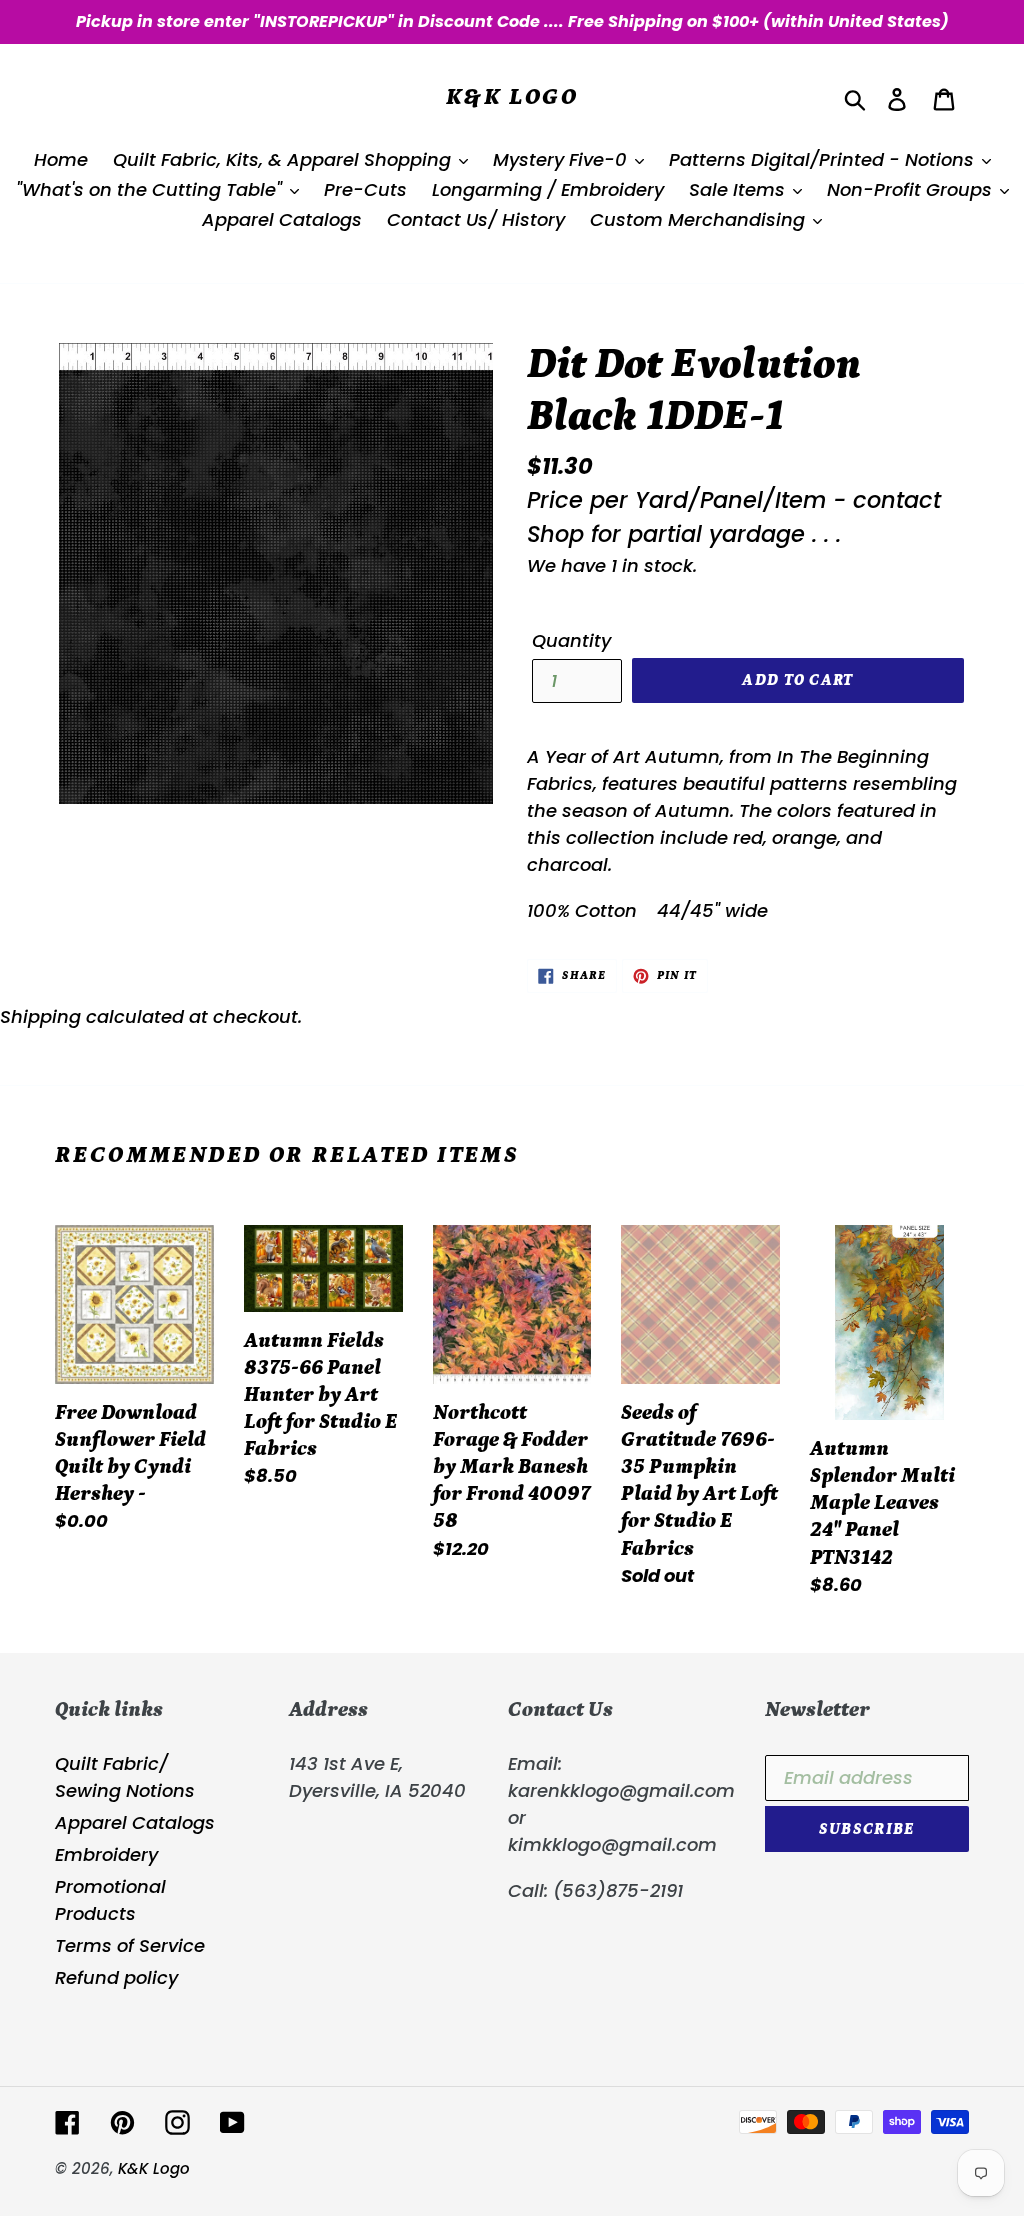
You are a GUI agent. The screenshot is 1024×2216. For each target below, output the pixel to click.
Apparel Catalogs (135, 1822)
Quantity (571, 640)
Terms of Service (130, 1945)
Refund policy (116, 1977)
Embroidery (106, 1854)
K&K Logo (512, 96)
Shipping (40, 1016)
